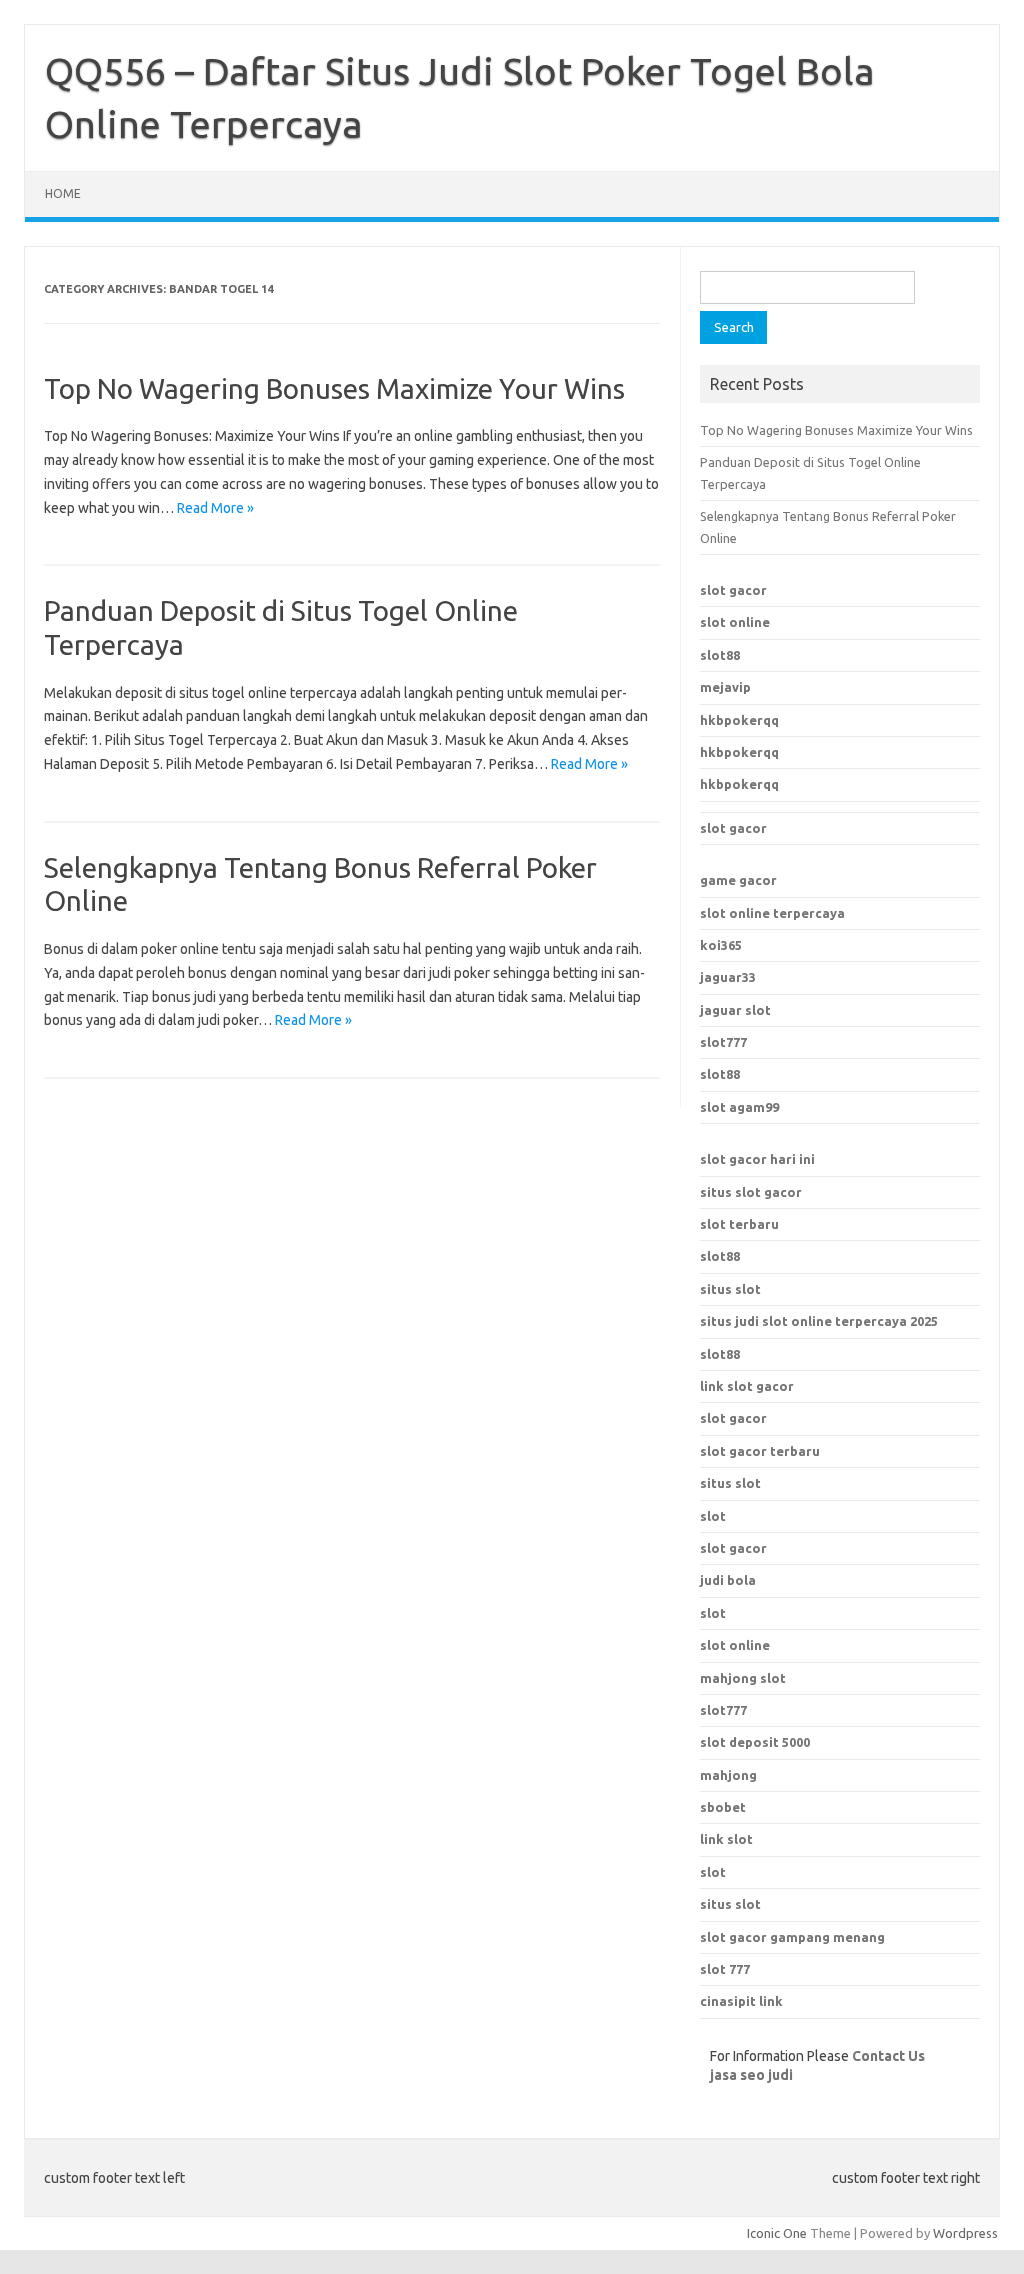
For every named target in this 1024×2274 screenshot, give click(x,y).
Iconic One (777, 2233)
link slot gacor (747, 1386)
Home (63, 193)
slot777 (723, 1042)
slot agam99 (739, 1107)
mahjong (728, 1775)
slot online (735, 622)
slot (713, 1613)
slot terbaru (739, 1224)
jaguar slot (735, 1010)
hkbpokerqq (739, 720)
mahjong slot (743, 1678)
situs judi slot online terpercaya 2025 (819, 1321)
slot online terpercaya (772, 913)
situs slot (730, 1289)
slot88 (720, 655)
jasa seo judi (751, 2075)
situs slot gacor (751, 1192)
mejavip (725, 687)
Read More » (215, 508)
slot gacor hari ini (757, 1159)
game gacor (738, 880)
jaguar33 (728, 977)
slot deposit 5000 (755, 1742)
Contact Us (888, 2056)
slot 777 (725, 1969)
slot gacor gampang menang (792, 1937)
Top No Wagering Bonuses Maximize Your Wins (334, 388)
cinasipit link (741, 2001)
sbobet (723, 1807)
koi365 (721, 945)
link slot (726, 1839)
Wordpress (965, 2233)
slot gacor (733, 590)
